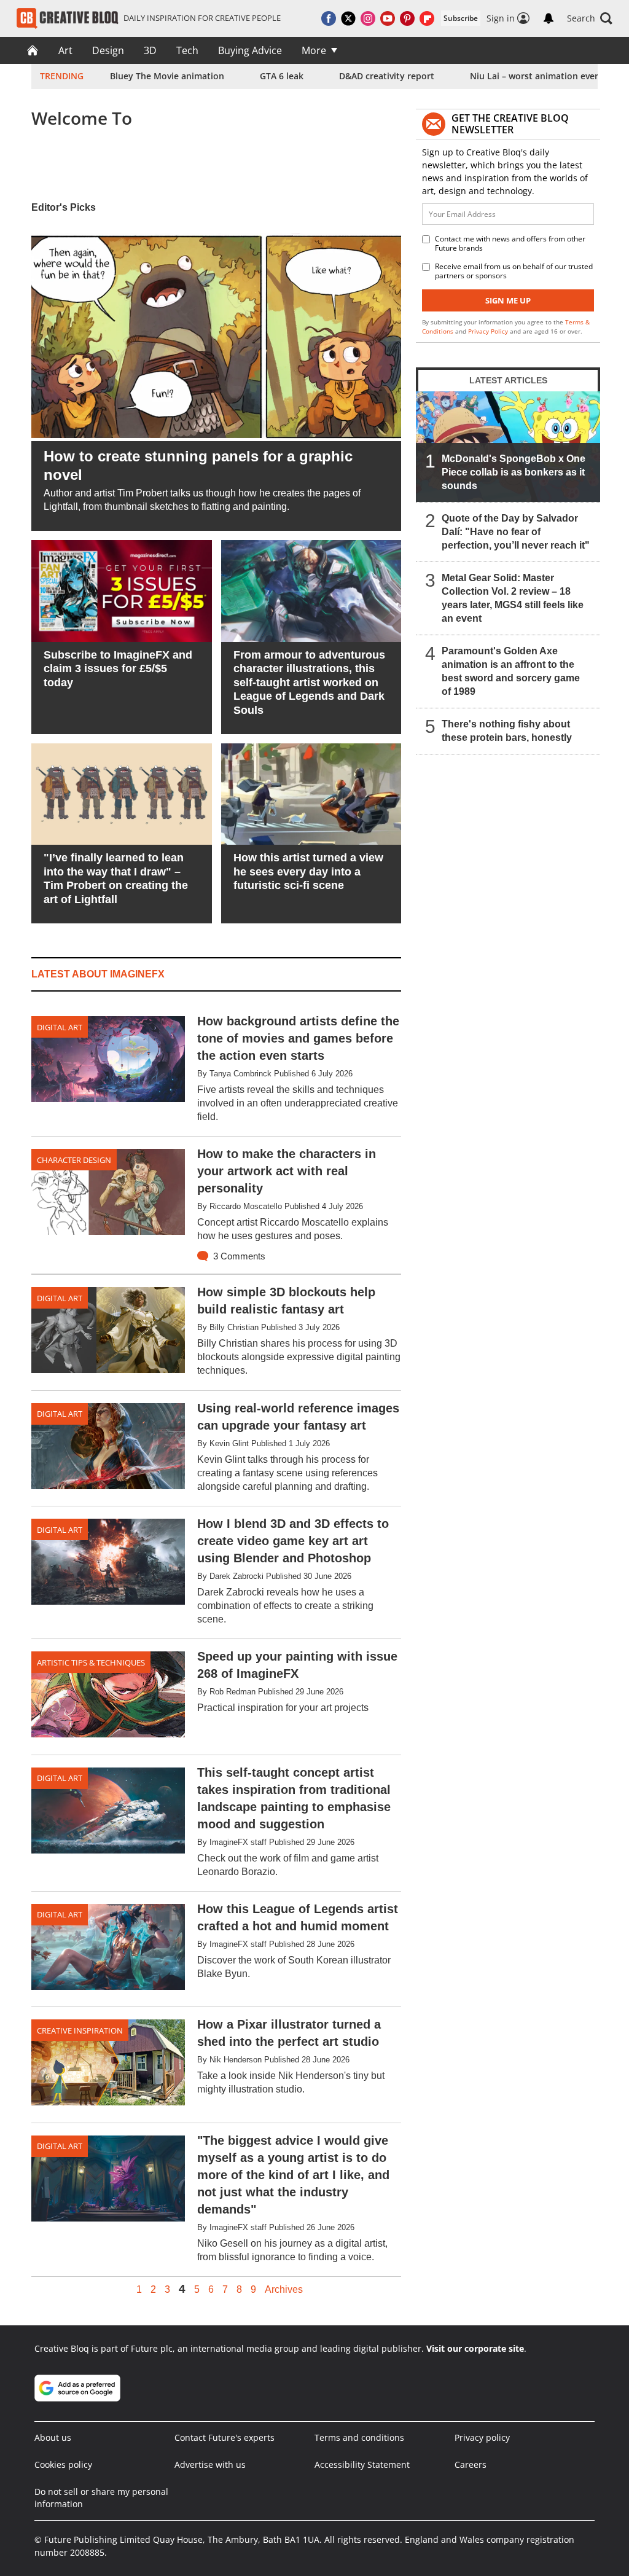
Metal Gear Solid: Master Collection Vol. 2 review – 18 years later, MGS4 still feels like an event (513, 598)
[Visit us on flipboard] (427, 18)
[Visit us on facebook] (329, 18)
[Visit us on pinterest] (407, 18)
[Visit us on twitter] (348, 18)
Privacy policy (482, 2437)
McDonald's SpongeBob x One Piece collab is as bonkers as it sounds (514, 472)
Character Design (74, 1160)
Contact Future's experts (225, 2437)
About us (53, 2437)
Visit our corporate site (475, 2348)
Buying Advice (250, 50)
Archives (284, 2290)
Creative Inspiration (80, 2030)
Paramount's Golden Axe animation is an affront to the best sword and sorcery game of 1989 (511, 671)
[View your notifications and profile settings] (549, 18)
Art (65, 50)
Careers (471, 2464)
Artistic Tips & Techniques (91, 1662)
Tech (187, 50)
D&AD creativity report (387, 76)
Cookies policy (63, 2464)
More (314, 50)
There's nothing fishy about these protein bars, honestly (507, 731)
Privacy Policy (488, 331)
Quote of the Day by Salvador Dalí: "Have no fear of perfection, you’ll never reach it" (516, 532)
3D (150, 50)
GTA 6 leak (282, 76)
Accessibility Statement (362, 2464)
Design (108, 50)
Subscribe (461, 18)
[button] (590, 18)
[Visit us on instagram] (368, 18)
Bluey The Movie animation (167, 76)
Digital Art (60, 1027)
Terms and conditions (359, 2437)
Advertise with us (210, 2464)
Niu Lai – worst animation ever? (536, 76)
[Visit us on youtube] (388, 18)
